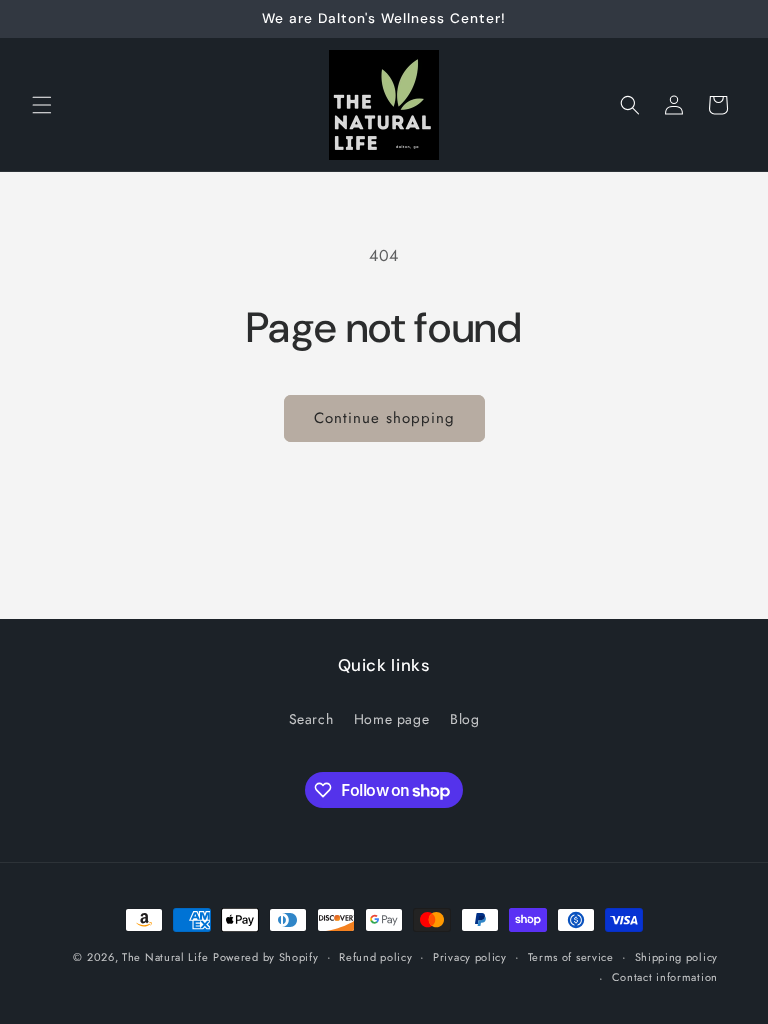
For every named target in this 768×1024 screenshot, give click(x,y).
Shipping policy (677, 957)
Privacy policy (470, 957)
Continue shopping (384, 418)
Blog (464, 719)
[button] (42, 105)
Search (311, 719)
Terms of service (571, 957)
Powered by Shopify (266, 957)
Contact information (665, 977)
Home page (391, 719)
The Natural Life (165, 957)
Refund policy (375, 957)
